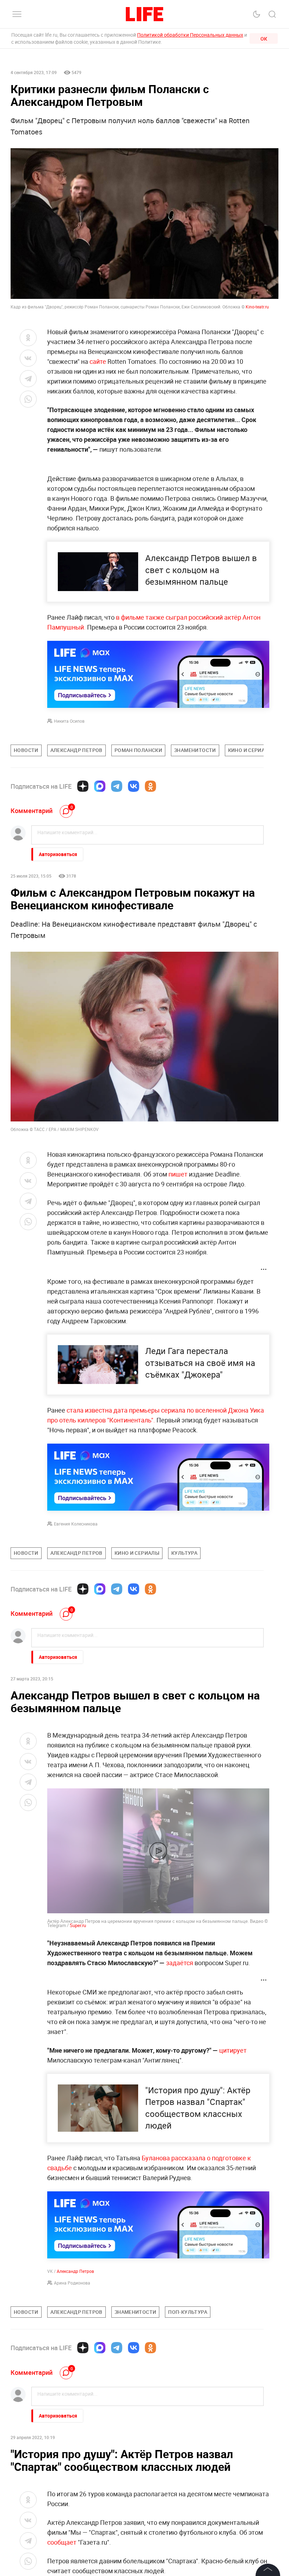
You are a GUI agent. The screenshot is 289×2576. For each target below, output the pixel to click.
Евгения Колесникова (76, 1524)
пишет (178, 1174)
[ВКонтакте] (134, 786)
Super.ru (77, 1925)
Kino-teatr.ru (257, 307)
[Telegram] (117, 786)
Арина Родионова (72, 2283)
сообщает (62, 2542)
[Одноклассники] (150, 786)
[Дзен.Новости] (83, 786)
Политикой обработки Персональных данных (190, 35)
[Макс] (100, 786)
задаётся (180, 1963)
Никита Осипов (69, 721)
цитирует (233, 2050)
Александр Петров (75, 2271)
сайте (99, 361)
